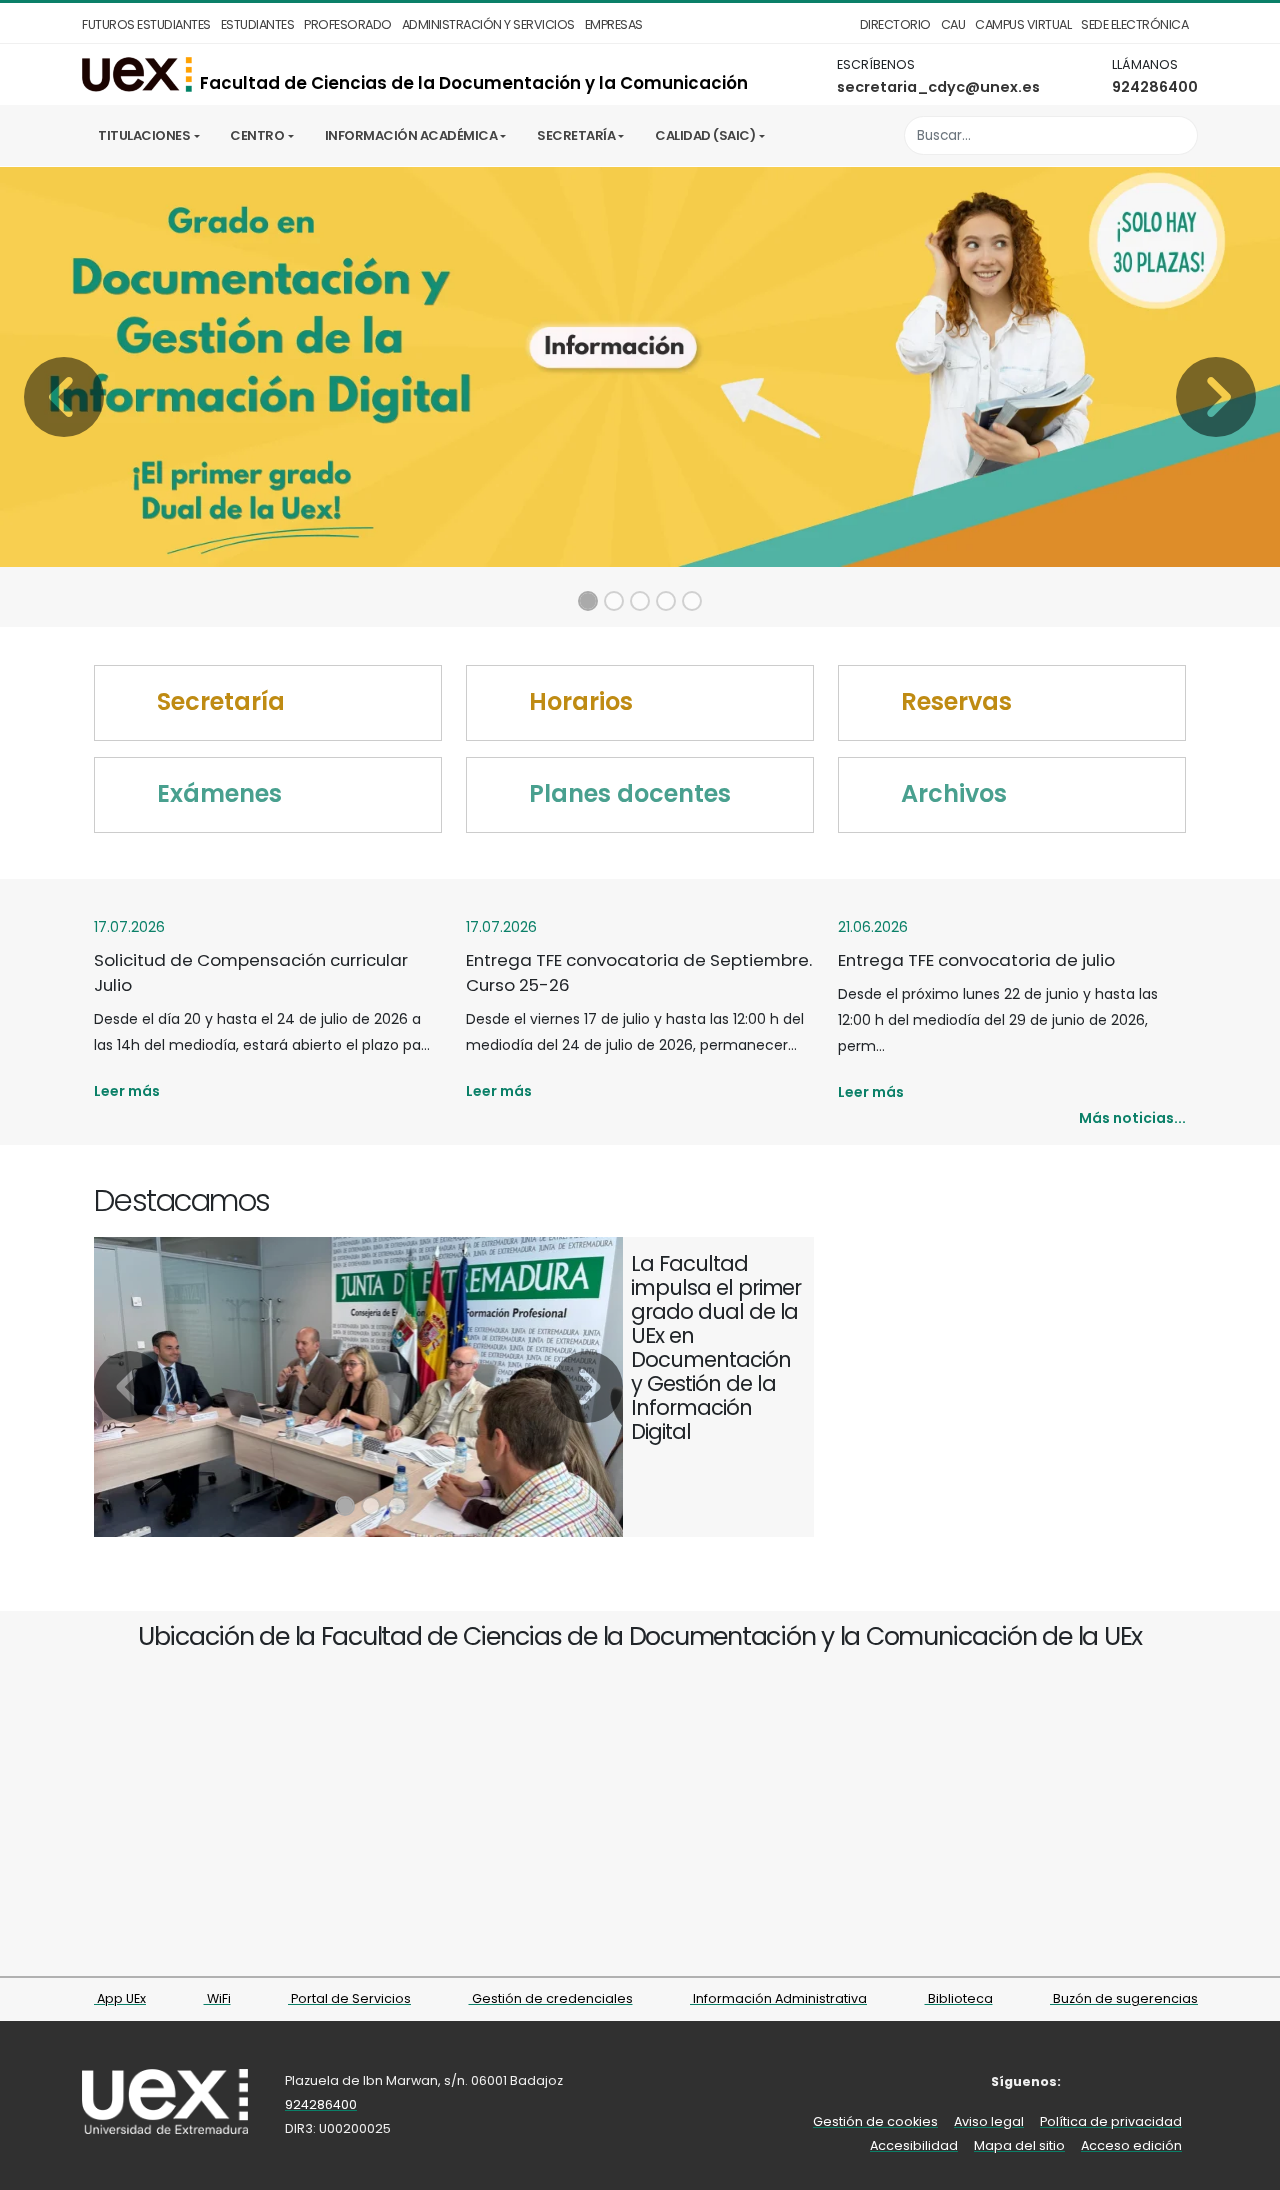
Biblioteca (959, 1998)
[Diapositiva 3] (640, 601)
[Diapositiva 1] (588, 601)
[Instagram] (1154, 2081)
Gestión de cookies (875, 2121)
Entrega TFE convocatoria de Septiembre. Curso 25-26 (639, 972)
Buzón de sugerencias (1124, 1998)
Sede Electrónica (1134, 24)
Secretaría (576, 135)
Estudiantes (258, 24)
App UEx (120, 1998)
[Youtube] (1184, 2081)
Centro (257, 135)
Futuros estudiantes (146, 24)
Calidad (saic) (705, 135)
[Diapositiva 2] (614, 601)
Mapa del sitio (1019, 2145)
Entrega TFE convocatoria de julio (976, 960)
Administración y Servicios (488, 24)
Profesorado (348, 24)
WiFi (217, 1998)
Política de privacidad (1111, 2121)
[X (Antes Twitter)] (1124, 2081)
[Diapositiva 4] (666, 601)
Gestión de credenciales (551, 1998)
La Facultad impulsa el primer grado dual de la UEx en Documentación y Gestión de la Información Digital (716, 1347)
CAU (953, 24)
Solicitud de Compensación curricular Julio (251, 972)
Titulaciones (144, 135)
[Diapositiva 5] (692, 601)
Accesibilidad (914, 2145)
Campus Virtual (1023, 24)
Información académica (411, 135)
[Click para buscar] (1177, 135)
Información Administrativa (778, 1998)
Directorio (895, 24)
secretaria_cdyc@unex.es (938, 87)
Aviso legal (989, 2121)
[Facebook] (1093, 2081)
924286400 (1155, 87)
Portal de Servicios (349, 1998)
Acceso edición (1131, 2145)
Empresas (614, 24)
